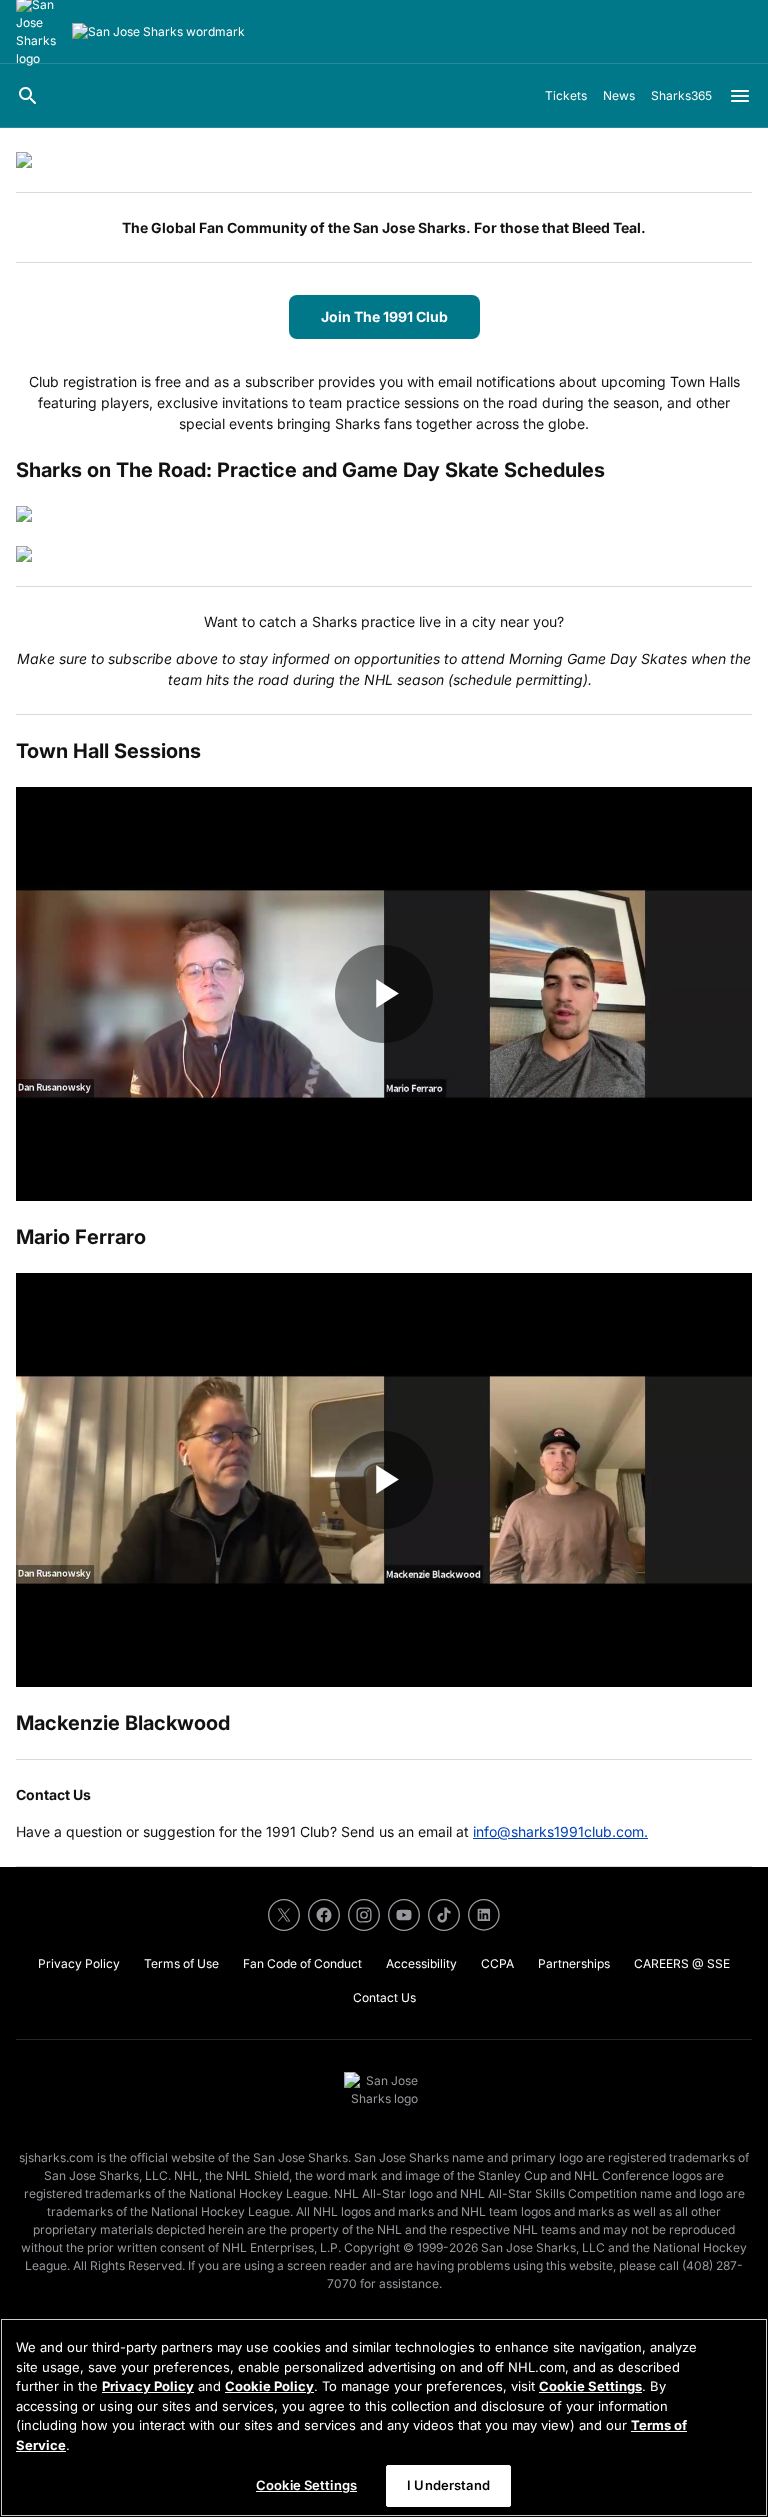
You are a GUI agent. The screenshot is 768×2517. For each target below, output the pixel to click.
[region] (384, 2417)
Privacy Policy (148, 2386)
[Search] (28, 96)
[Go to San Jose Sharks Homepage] (158, 32)
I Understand (448, 2485)
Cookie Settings (590, 2386)
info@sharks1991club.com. (560, 1831)
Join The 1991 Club (384, 316)
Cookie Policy (269, 2386)
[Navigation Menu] (740, 96)
